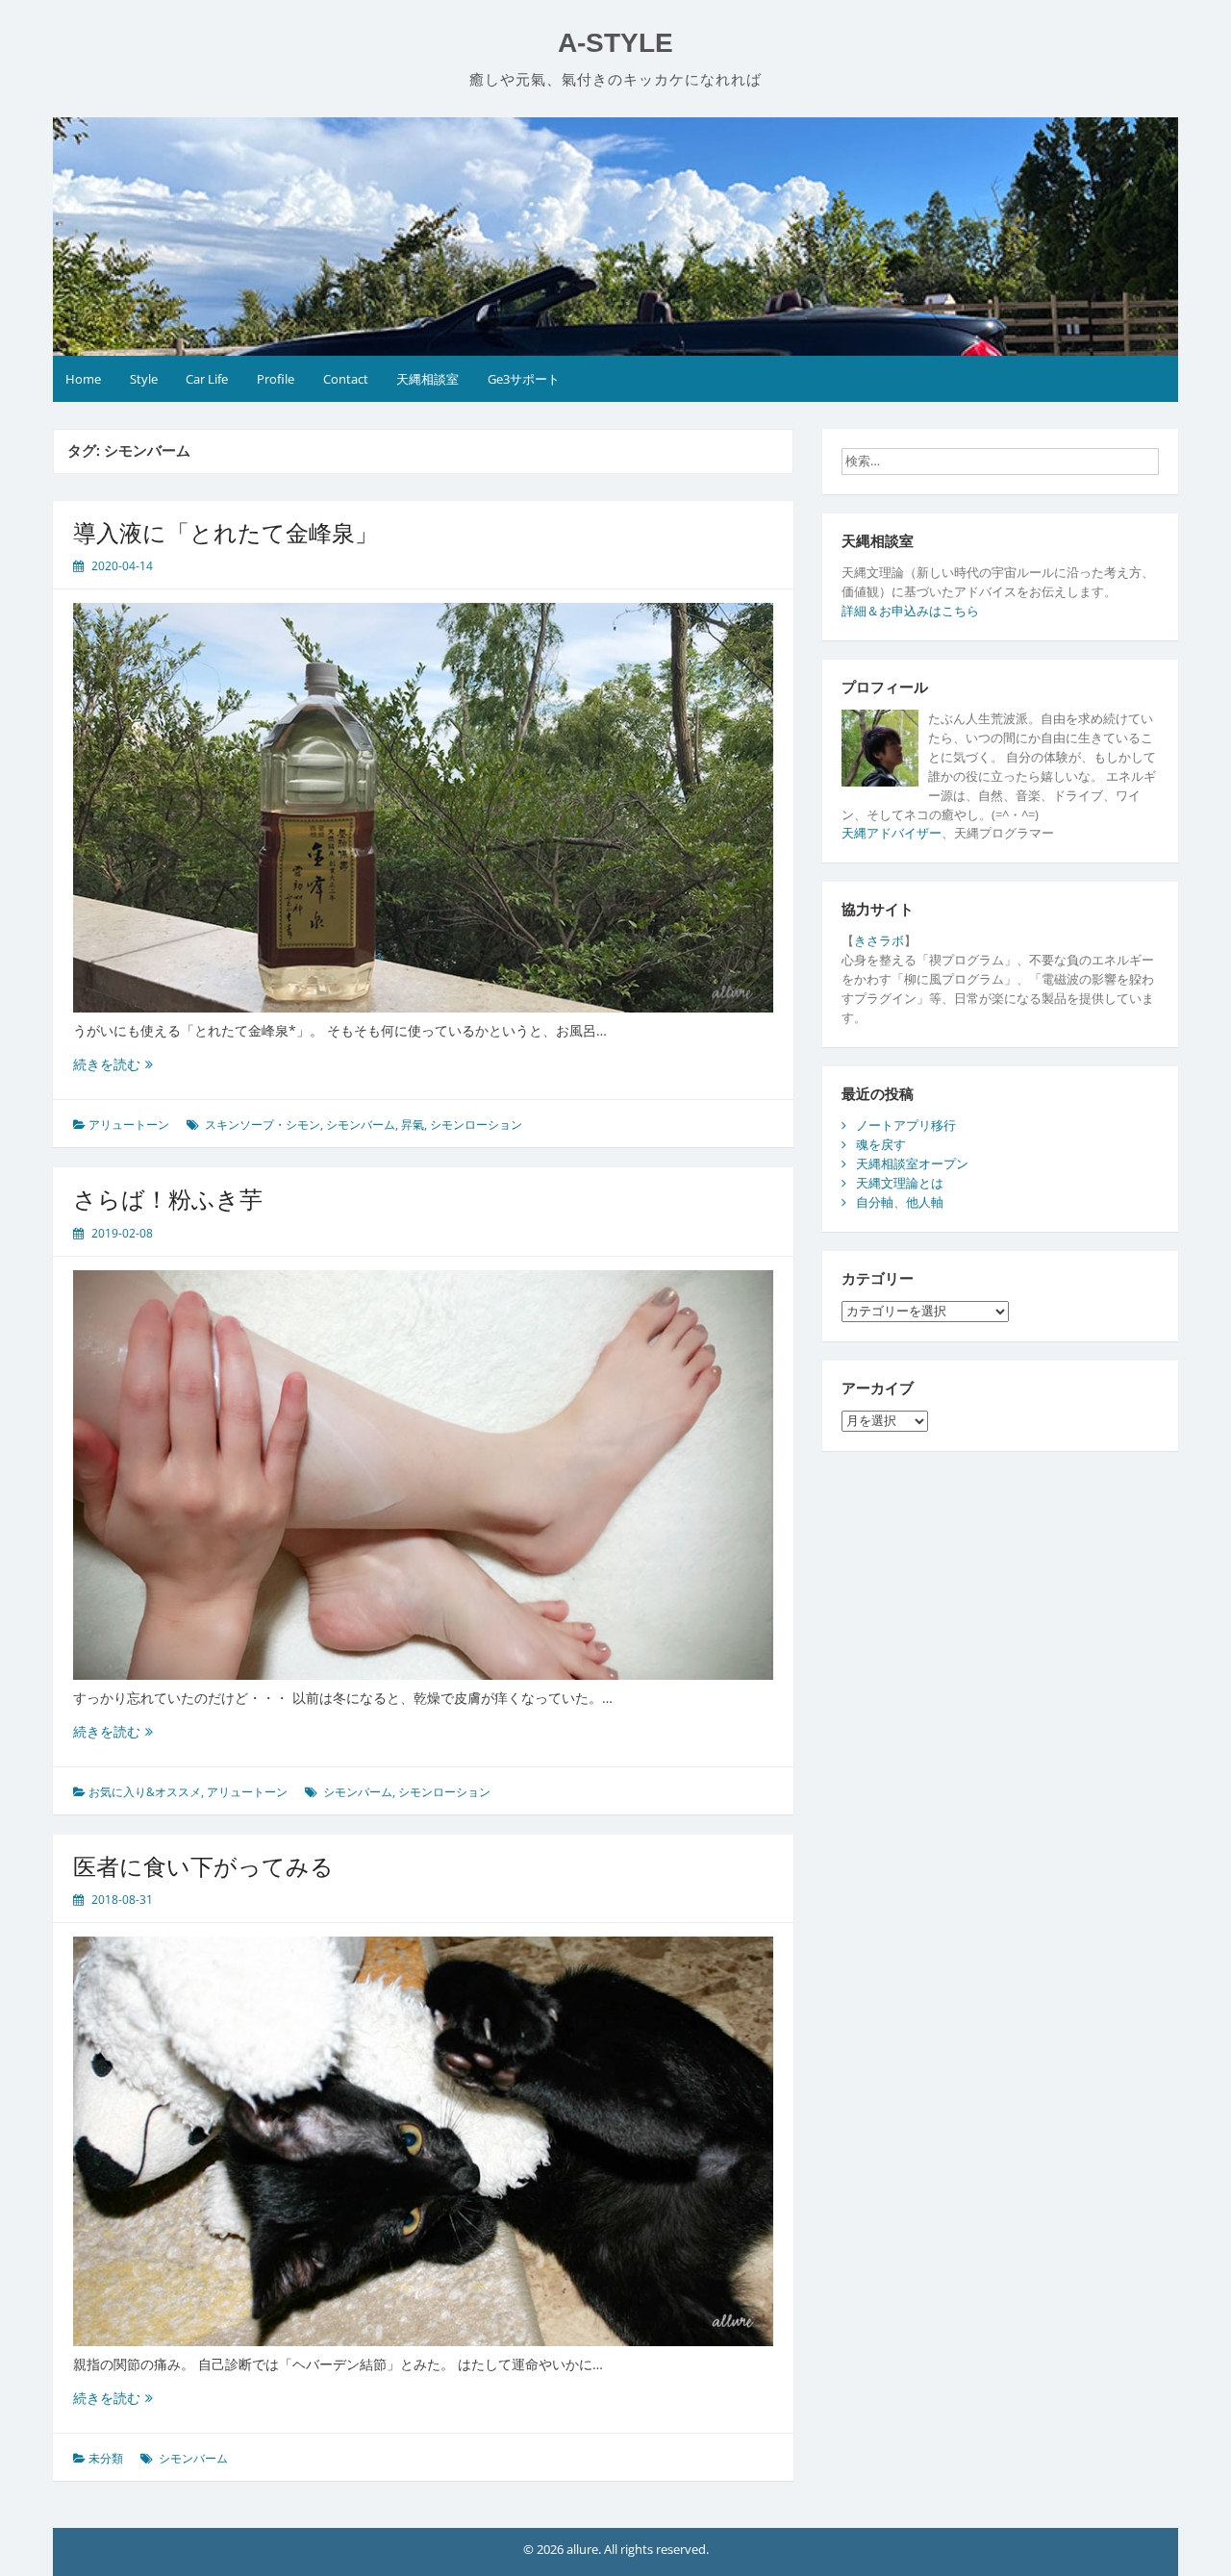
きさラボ (879, 940)
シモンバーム (361, 1125)
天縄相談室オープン (912, 1163)
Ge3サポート (524, 379)
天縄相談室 (427, 379)
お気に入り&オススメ (145, 1792)
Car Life (207, 379)
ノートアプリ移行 (906, 1125)
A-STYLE (615, 43)
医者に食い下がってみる (203, 1866)
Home (83, 379)
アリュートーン (129, 1125)
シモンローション (476, 1125)
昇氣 (413, 1125)
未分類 (106, 2458)
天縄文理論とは (900, 1183)
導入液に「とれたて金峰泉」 (226, 532)
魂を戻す (881, 1144)
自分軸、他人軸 (900, 1202)
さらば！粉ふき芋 (168, 1199)
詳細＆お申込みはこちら (910, 611)
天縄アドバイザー (892, 833)
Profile (276, 379)
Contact (346, 379)
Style (144, 379)
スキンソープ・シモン (263, 1125)
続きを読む (120, 1064)
